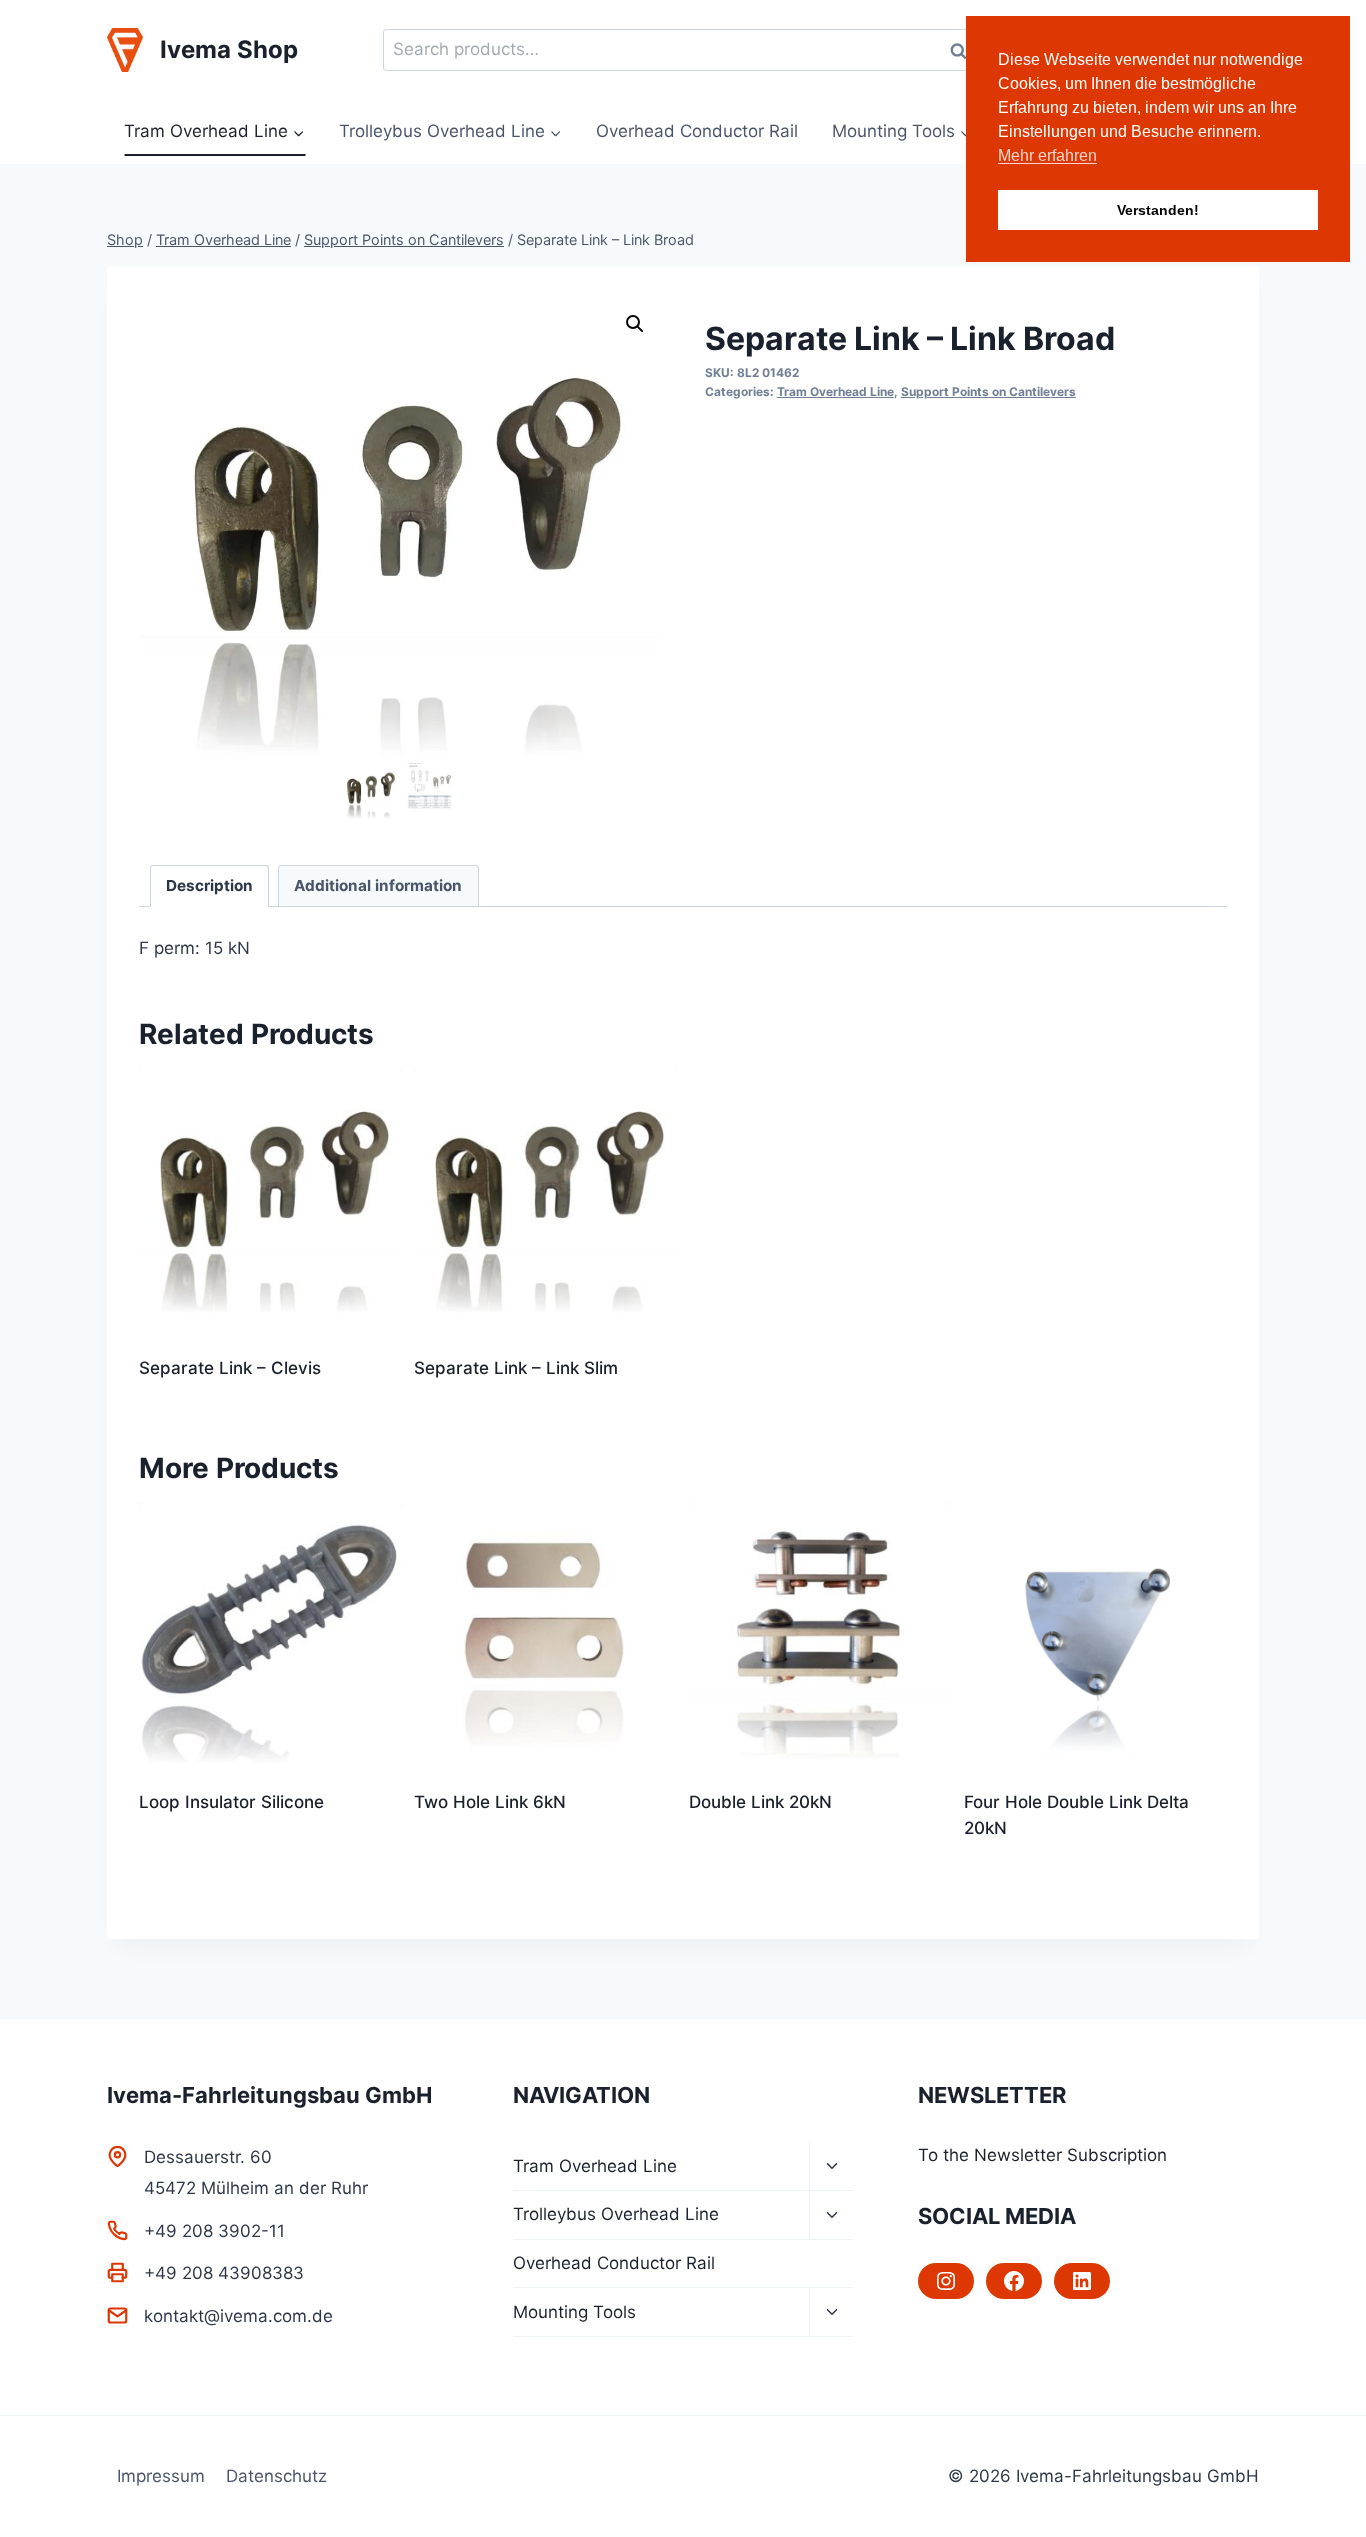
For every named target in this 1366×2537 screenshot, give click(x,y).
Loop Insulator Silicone (231, 1802)
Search (964, 50)
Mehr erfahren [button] (1047, 155)
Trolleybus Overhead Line (616, 2214)
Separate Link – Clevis (230, 1368)
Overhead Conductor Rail (697, 131)
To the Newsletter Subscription (1042, 2155)
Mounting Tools (574, 2312)
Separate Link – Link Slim (516, 1368)
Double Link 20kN (760, 1802)
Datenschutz (276, 2476)
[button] (635, 324)
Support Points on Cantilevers (988, 391)
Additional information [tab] (378, 885)
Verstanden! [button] (1158, 210)
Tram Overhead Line (835, 391)
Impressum (161, 2476)
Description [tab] (209, 885)
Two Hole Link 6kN (490, 1802)
